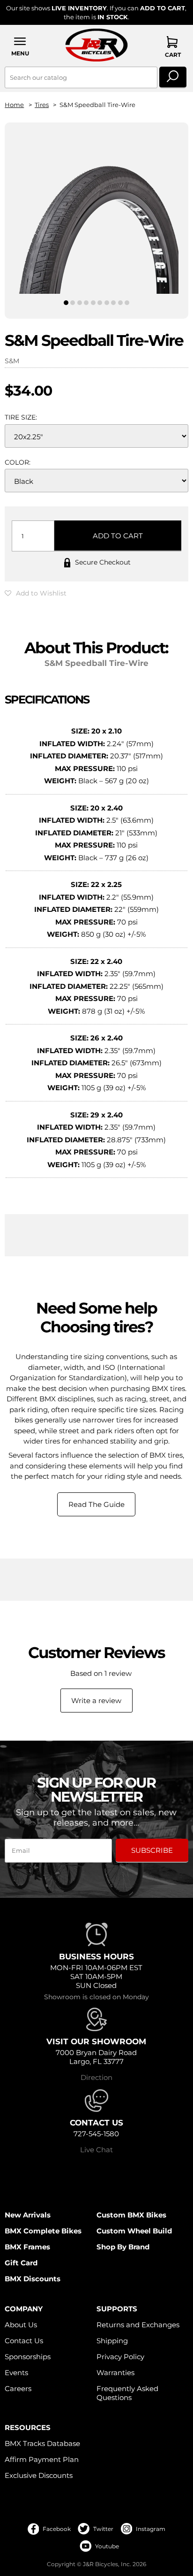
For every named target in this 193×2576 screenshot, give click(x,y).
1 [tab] (66, 303)
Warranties (115, 2373)
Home (14, 105)
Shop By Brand (123, 2247)
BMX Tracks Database (42, 2443)
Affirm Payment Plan (42, 2459)
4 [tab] (86, 303)
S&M (12, 361)
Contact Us (24, 2341)
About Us (21, 2325)
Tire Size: (21, 417)
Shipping (112, 2341)
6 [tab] (100, 303)
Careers (18, 2389)
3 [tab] (79, 303)
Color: (18, 462)
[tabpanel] (96, 213)
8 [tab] (113, 303)
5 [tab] (93, 303)
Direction (96, 2077)
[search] (173, 77)
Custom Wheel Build (134, 2231)
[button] (20, 46)
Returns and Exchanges (138, 2325)
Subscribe (152, 1850)
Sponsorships (28, 2357)
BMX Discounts (33, 2279)
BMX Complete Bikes (43, 2231)
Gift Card (21, 2263)
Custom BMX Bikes (131, 2215)
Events (16, 2373)
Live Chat (96, 2150)
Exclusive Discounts (39, 2475)
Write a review (96, 1701)
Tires (42, 105)
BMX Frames (27, 2247)
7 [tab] (107, 303)
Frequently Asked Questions (127, 2393)
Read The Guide (96, 1504)
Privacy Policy (120, 2357)
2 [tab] (73, 303)
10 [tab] (127, 303)
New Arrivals (28, 2215)
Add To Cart (118, 536)
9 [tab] (120, 303)
